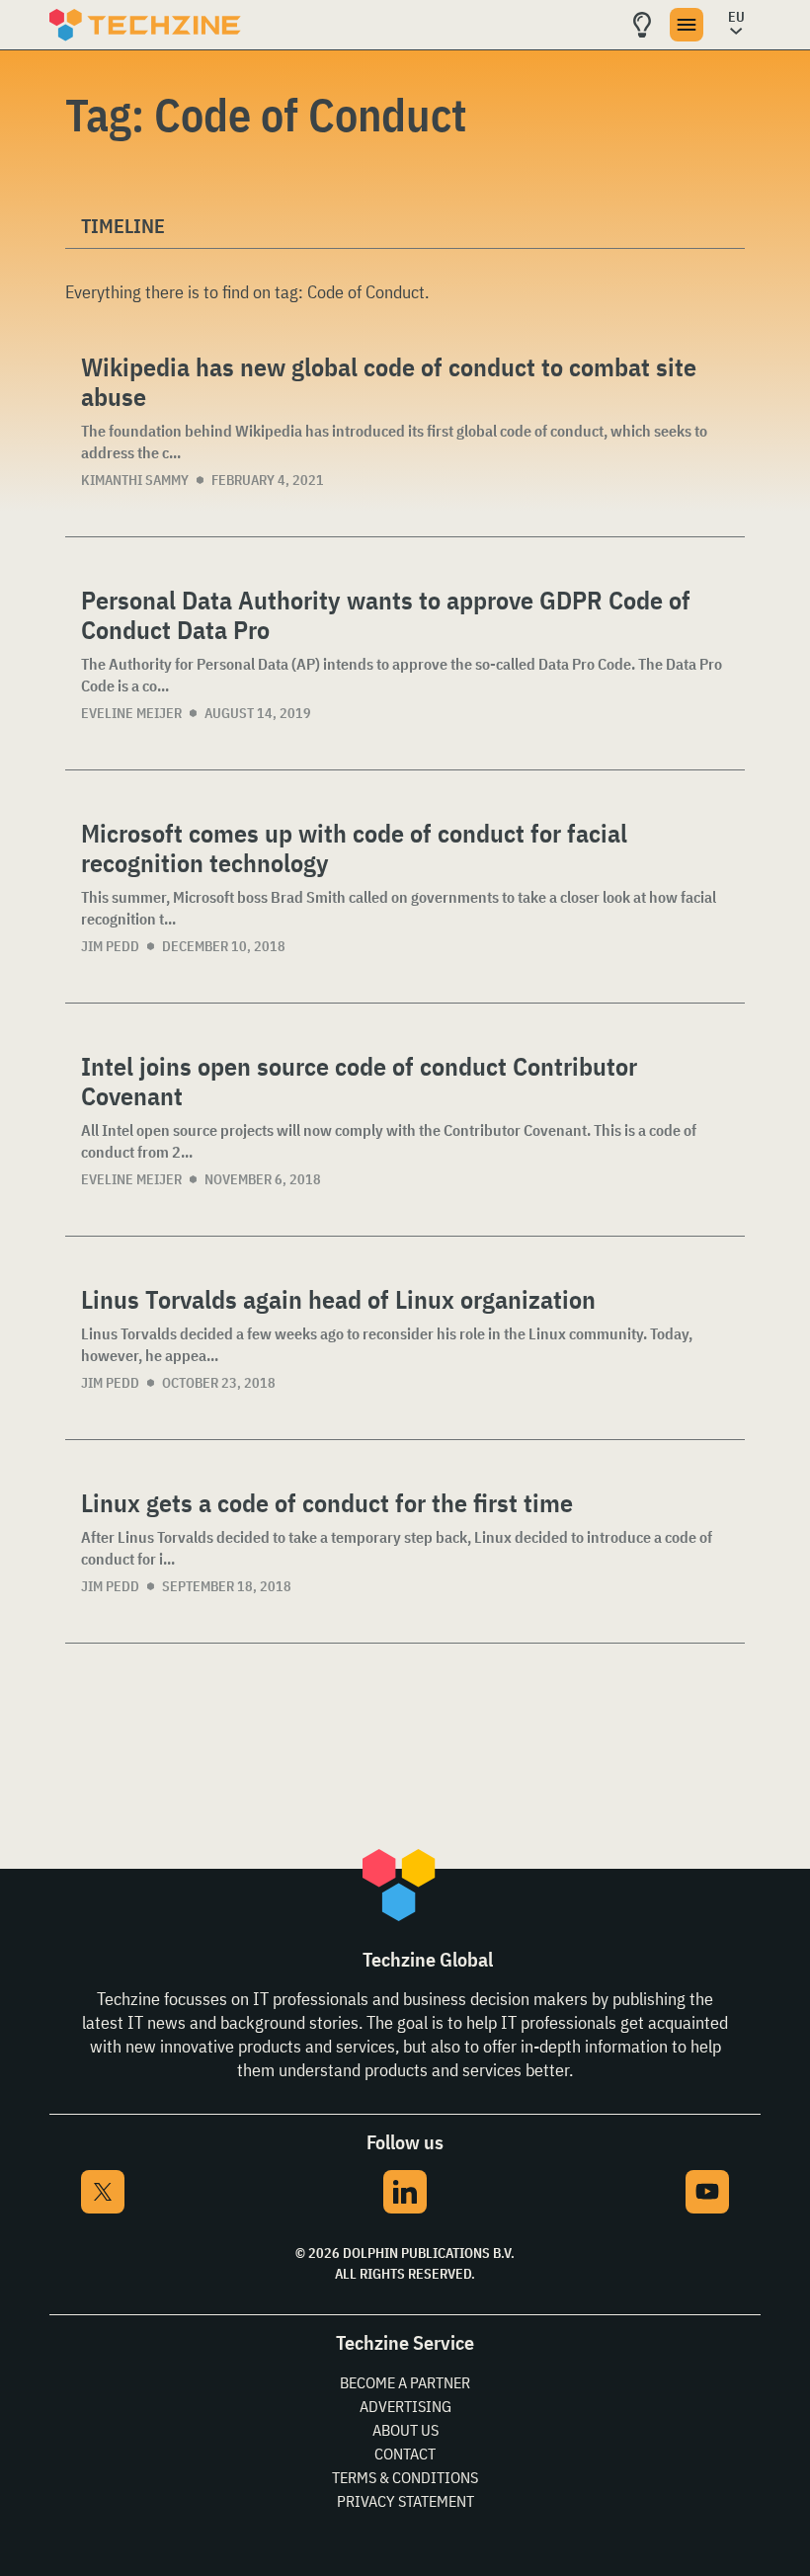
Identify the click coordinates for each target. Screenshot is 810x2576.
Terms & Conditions (405, 2477)
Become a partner (405, 2382)
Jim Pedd (110, 946)
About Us (405, 2430)
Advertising (405, 2406)
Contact (405, 2454)
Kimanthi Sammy (135, 480)
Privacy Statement (405, 2501)
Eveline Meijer (131, 713)
